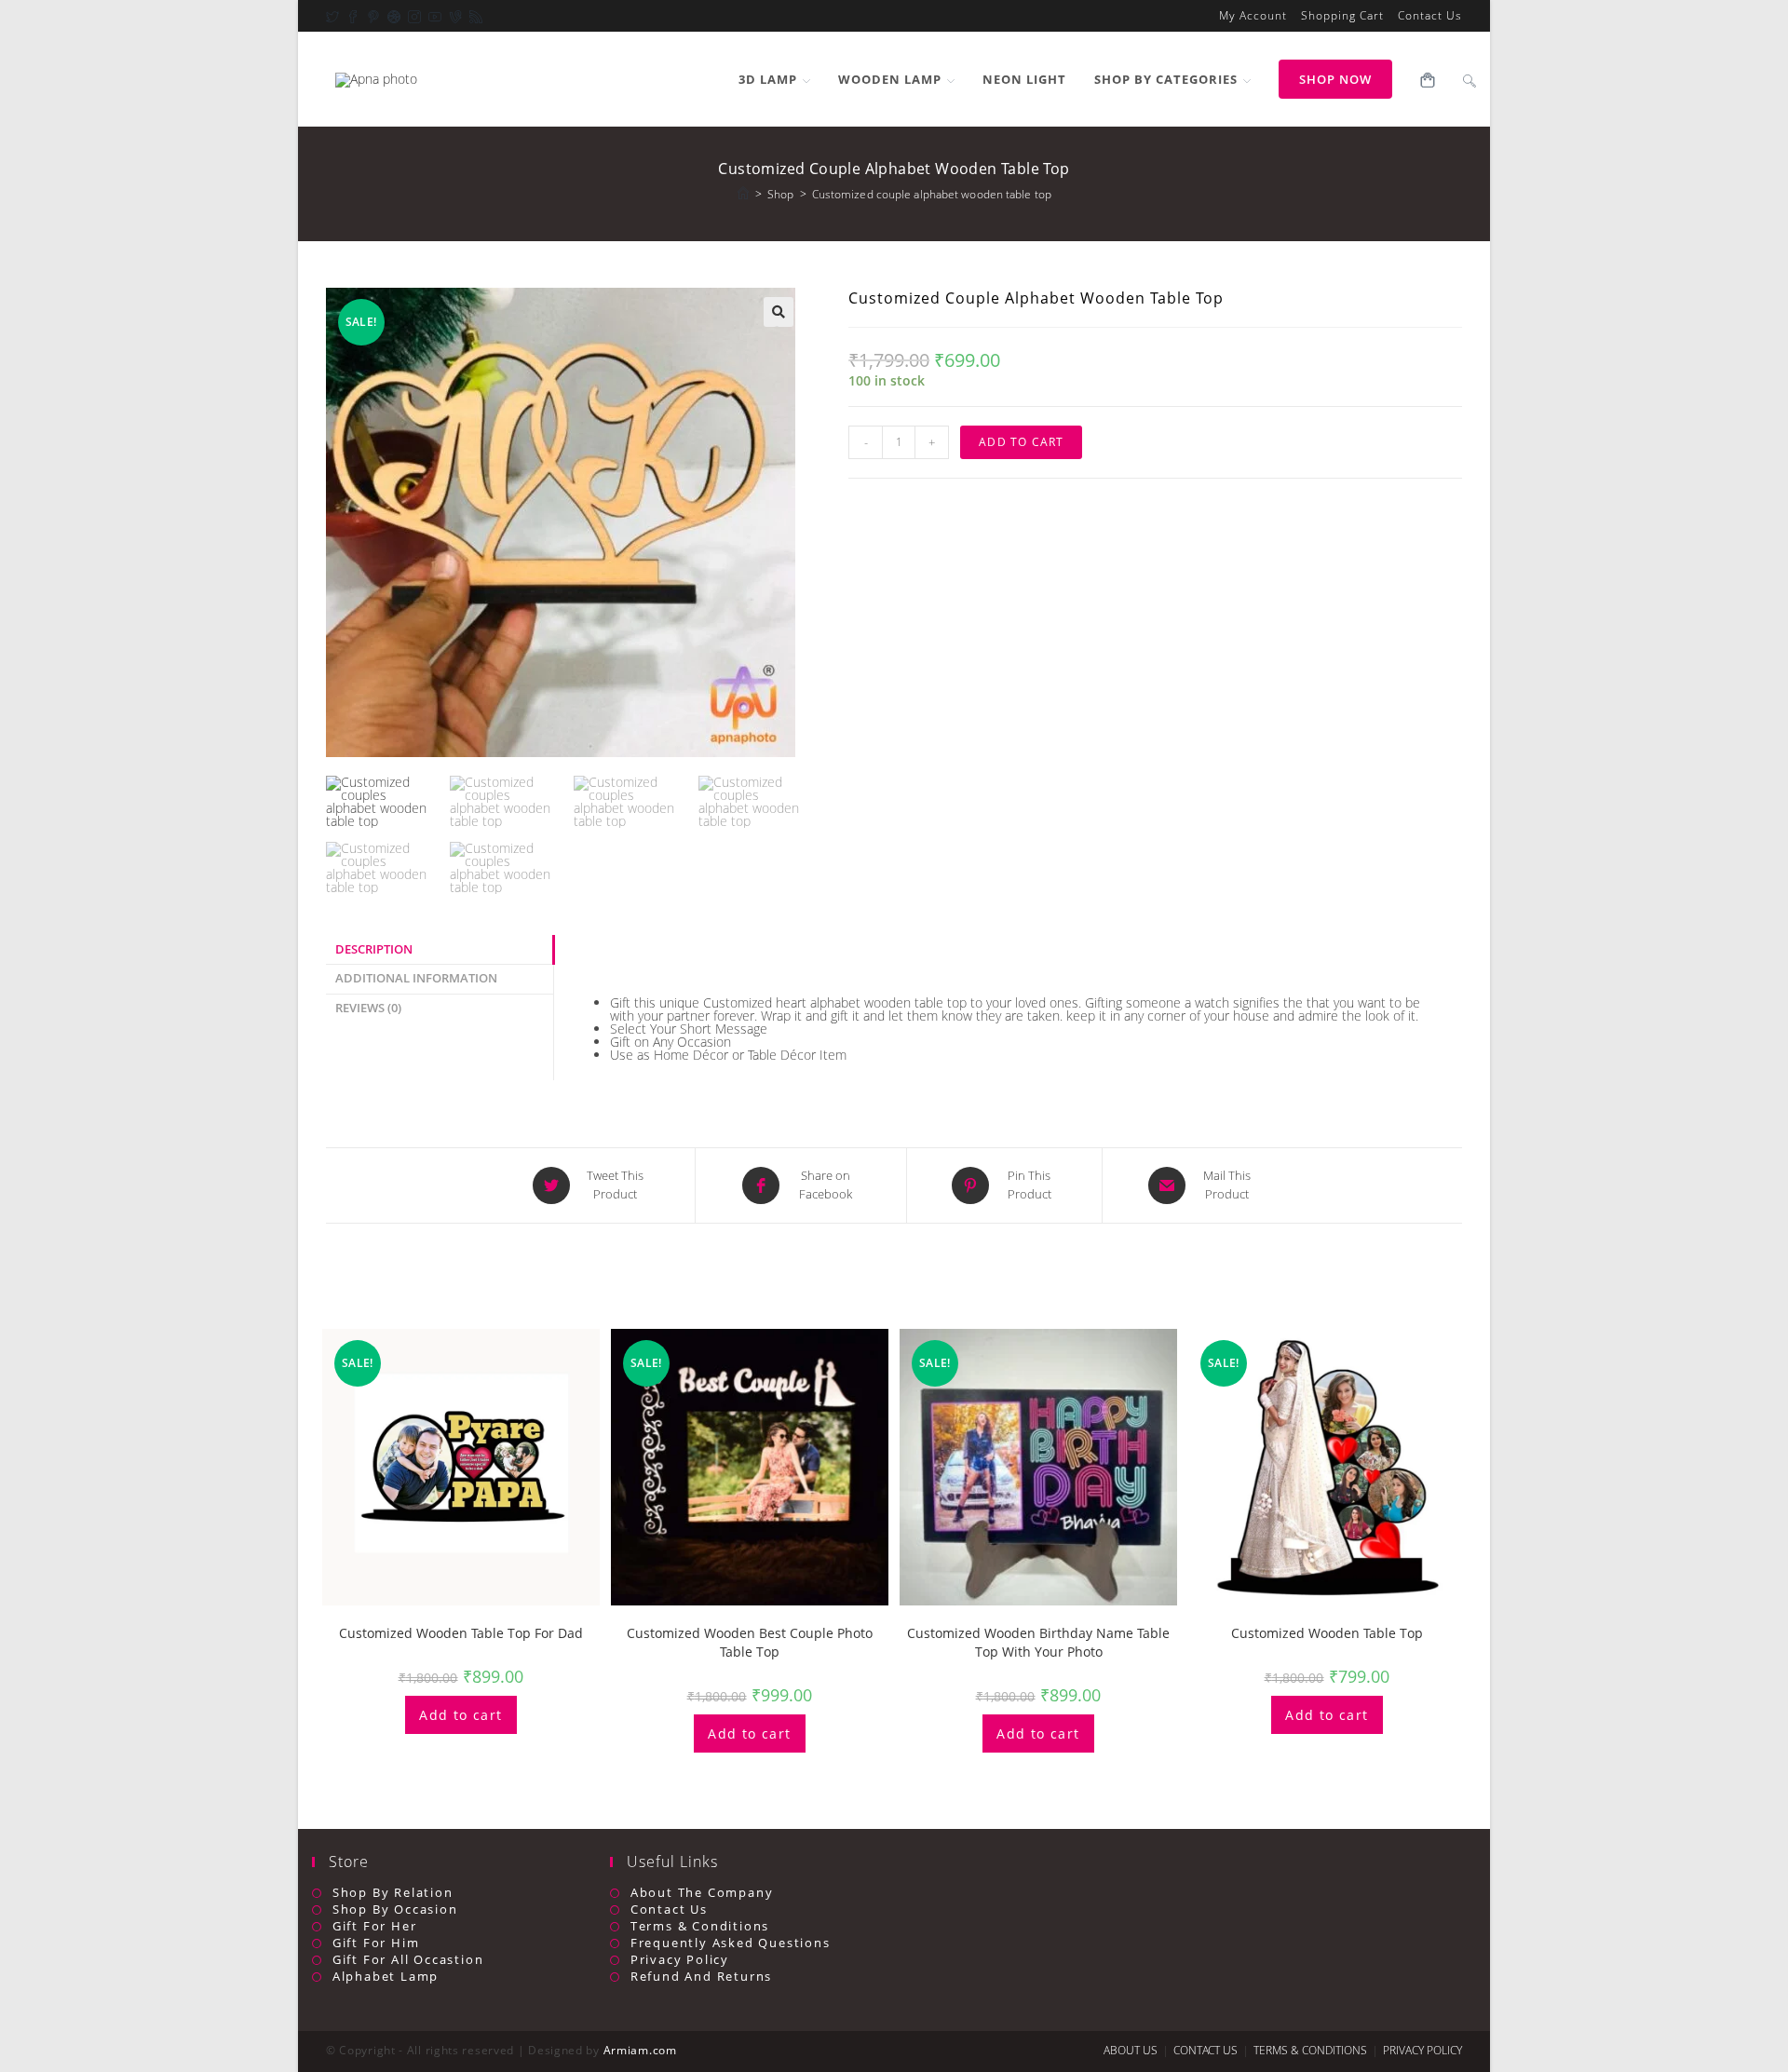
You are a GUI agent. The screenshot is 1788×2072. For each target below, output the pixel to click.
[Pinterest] (370, 16)
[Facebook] (349, 16)
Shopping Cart (1342, 16)
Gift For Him (376, 1943)
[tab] (440, 950)
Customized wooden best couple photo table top (750, 1642)
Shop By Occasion (395, 1909)
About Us (1131, 2050)
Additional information (416, 978)
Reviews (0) (368, 1008)
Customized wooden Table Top (1327, 1633)
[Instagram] (411, 16)
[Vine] (452, 16)
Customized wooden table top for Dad (461, 1633)
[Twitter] (332, 16)
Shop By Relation (393, 1893)
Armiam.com (640, 2050)
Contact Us (1430, 16)
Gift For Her (374, 1926)
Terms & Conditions (700, 1926)
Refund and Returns (701, 1977)
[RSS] (472, 16)
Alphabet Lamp (386, 1977)
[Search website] (1470, 79)
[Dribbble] (390, 16)
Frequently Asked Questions (731, 1943)
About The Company (702, 1893)
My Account (1253, 16)
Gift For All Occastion (408, 1960)
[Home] (743, 194)
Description (374, 949)
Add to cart (1021, 442)
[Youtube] (431, 16)
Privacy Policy (680, 1960)
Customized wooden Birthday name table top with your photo (1038, 1642)
